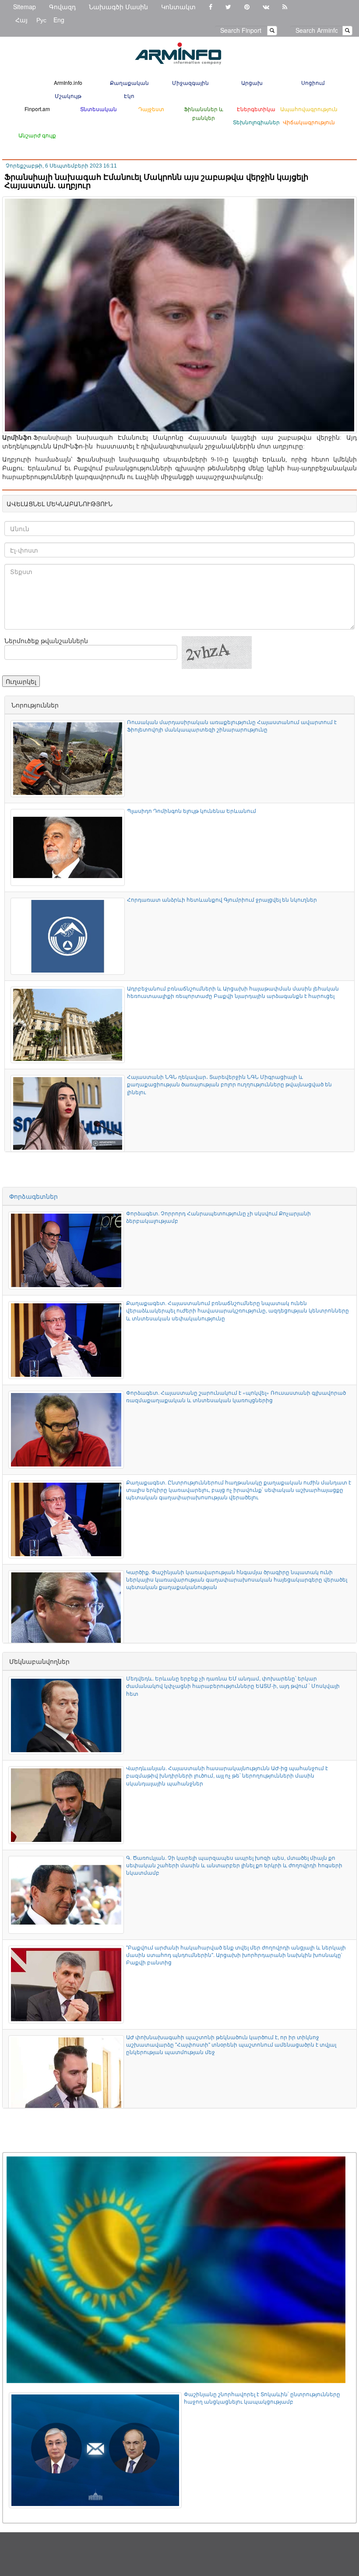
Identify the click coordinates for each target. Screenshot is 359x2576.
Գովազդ (62, 7)
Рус (41, 20)
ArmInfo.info (68, 82)
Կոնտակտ (178, 7)
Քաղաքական (129, 82)
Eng (59, 20)
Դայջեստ (151, 109)
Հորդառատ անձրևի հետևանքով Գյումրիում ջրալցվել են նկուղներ (222, 899)
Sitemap (25, 7)
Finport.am (37, 109)
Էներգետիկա (256, 109)
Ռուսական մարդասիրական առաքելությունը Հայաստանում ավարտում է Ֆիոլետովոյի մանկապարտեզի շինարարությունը (232, 725)
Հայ (21, 20)
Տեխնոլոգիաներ (256, 122)
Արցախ (252, 82)
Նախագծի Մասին (118, 7)
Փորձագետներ (33, 1196)
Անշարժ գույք (37, 135)
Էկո (129, 96)
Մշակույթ (68, 96)
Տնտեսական (99, 109)
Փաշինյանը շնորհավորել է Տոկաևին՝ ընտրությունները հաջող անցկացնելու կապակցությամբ (262, 2397)
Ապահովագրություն (309, 109)
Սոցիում (313, 82)
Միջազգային (190, 82)
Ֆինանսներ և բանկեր (204, 113)
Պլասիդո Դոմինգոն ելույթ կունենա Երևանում (192, 810)
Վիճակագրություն (309, 122)
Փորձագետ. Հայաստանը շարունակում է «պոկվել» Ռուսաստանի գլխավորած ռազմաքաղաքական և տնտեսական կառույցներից (236, 1396)
